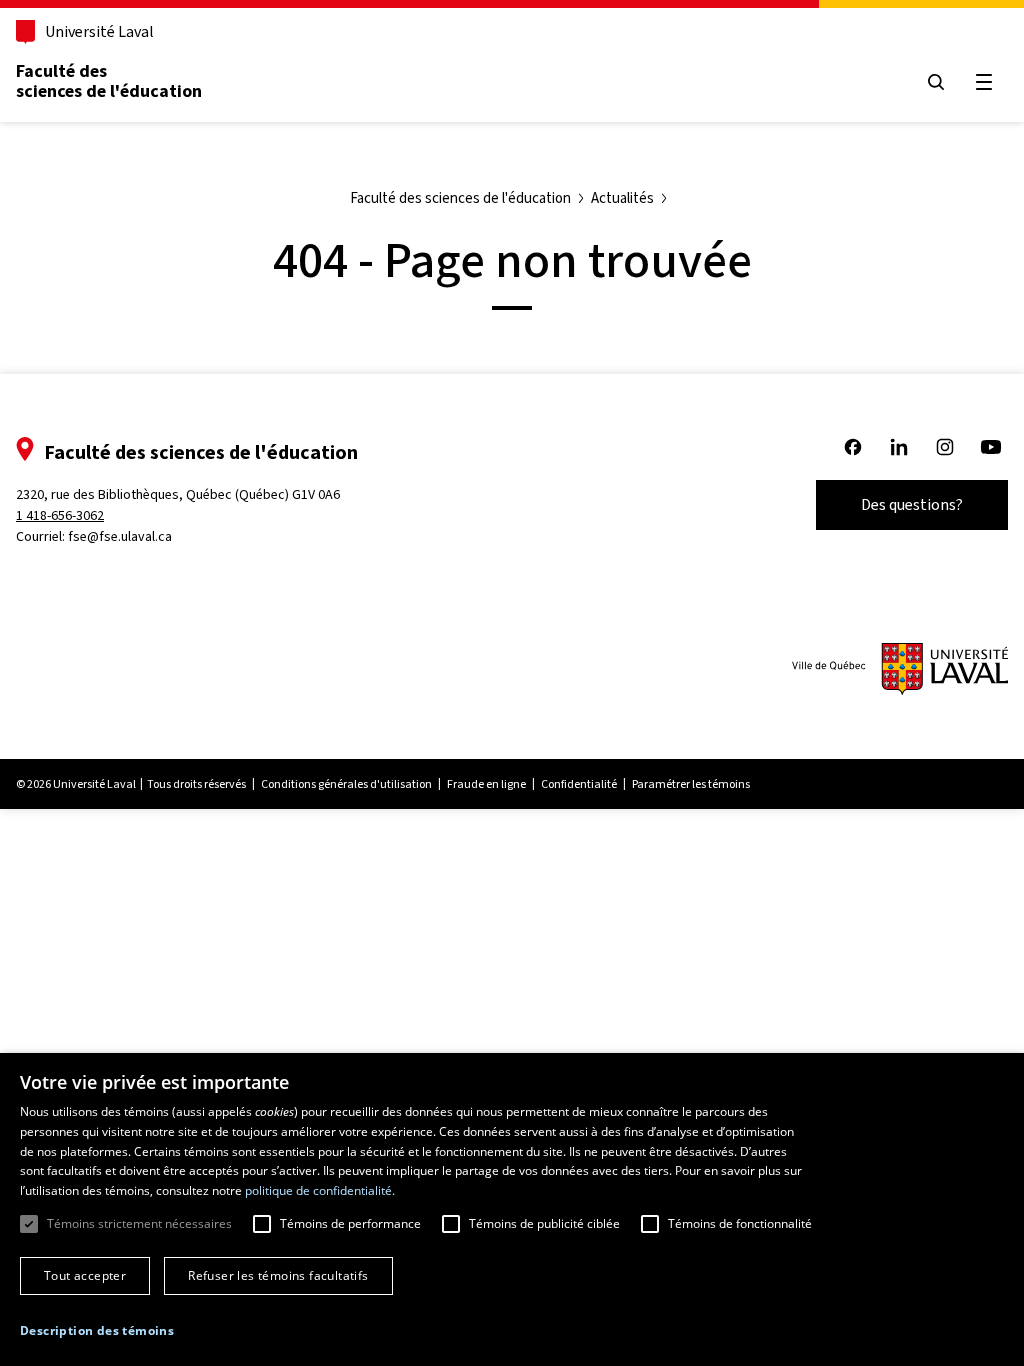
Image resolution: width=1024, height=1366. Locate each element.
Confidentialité (579, 784)
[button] (97, 1331)
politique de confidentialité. (320, 1190)
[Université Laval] (900, 669)
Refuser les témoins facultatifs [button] (278, 1275)
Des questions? (912, 504)
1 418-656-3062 (60, 515)
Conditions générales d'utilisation (346, 784)
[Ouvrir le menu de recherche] (936, 82)
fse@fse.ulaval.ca (120, 536)
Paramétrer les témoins (691, 784)
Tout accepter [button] (85, 1275)
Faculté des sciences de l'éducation (109, 81)
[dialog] (512, 1209)
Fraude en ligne (486, 784)
